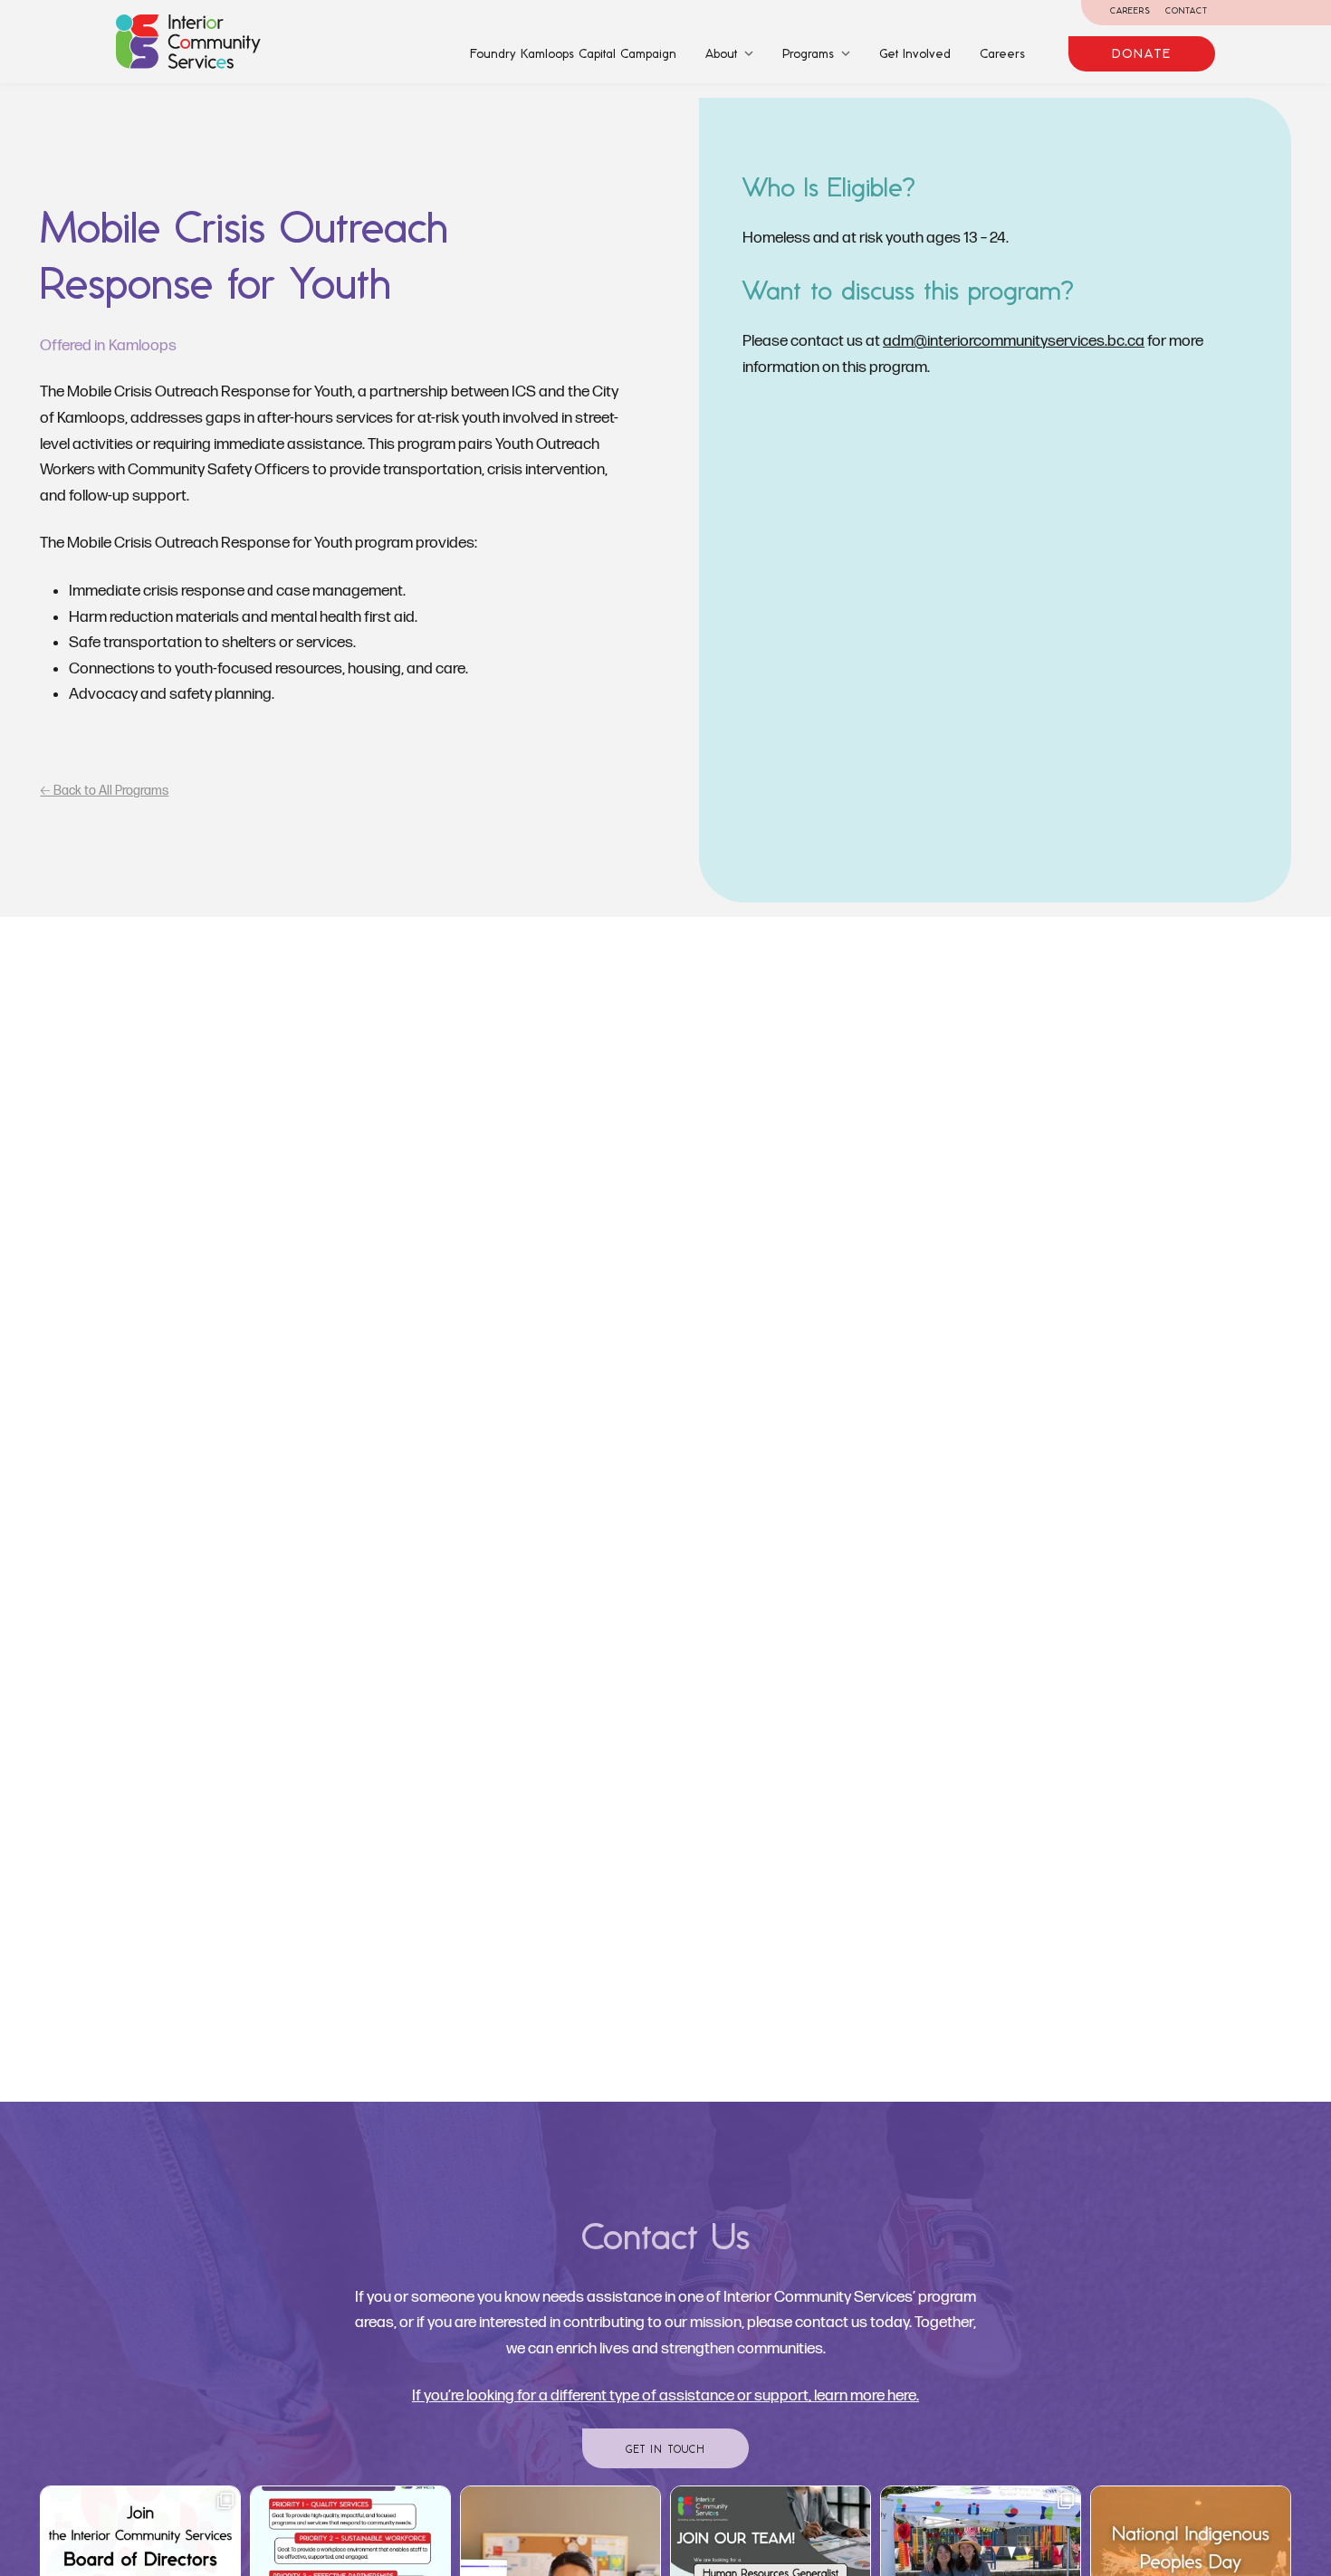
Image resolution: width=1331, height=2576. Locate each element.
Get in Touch (666, 2449)
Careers (1130, 10)
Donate (1142, 53)
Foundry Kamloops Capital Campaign (573, 53)
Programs (808, 53)
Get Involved (915, 53)
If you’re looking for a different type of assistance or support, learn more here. (665, 2395)
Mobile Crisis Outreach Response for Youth (244, 255)
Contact (1187, 10)
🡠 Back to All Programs (104, 791)
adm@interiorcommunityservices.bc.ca (1014, 341)
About (721, 53)
